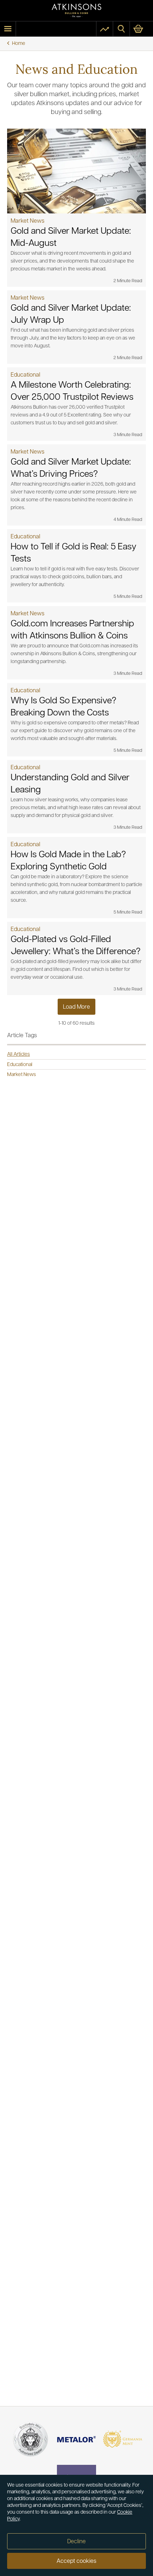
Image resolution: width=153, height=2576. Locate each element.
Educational (20, 1065)
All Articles (19, 1054)
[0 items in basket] (141, 29)
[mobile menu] (8, 29)
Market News (22, 1075)
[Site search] (121, 29)
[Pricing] (105, 29)
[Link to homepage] (76, 11)
